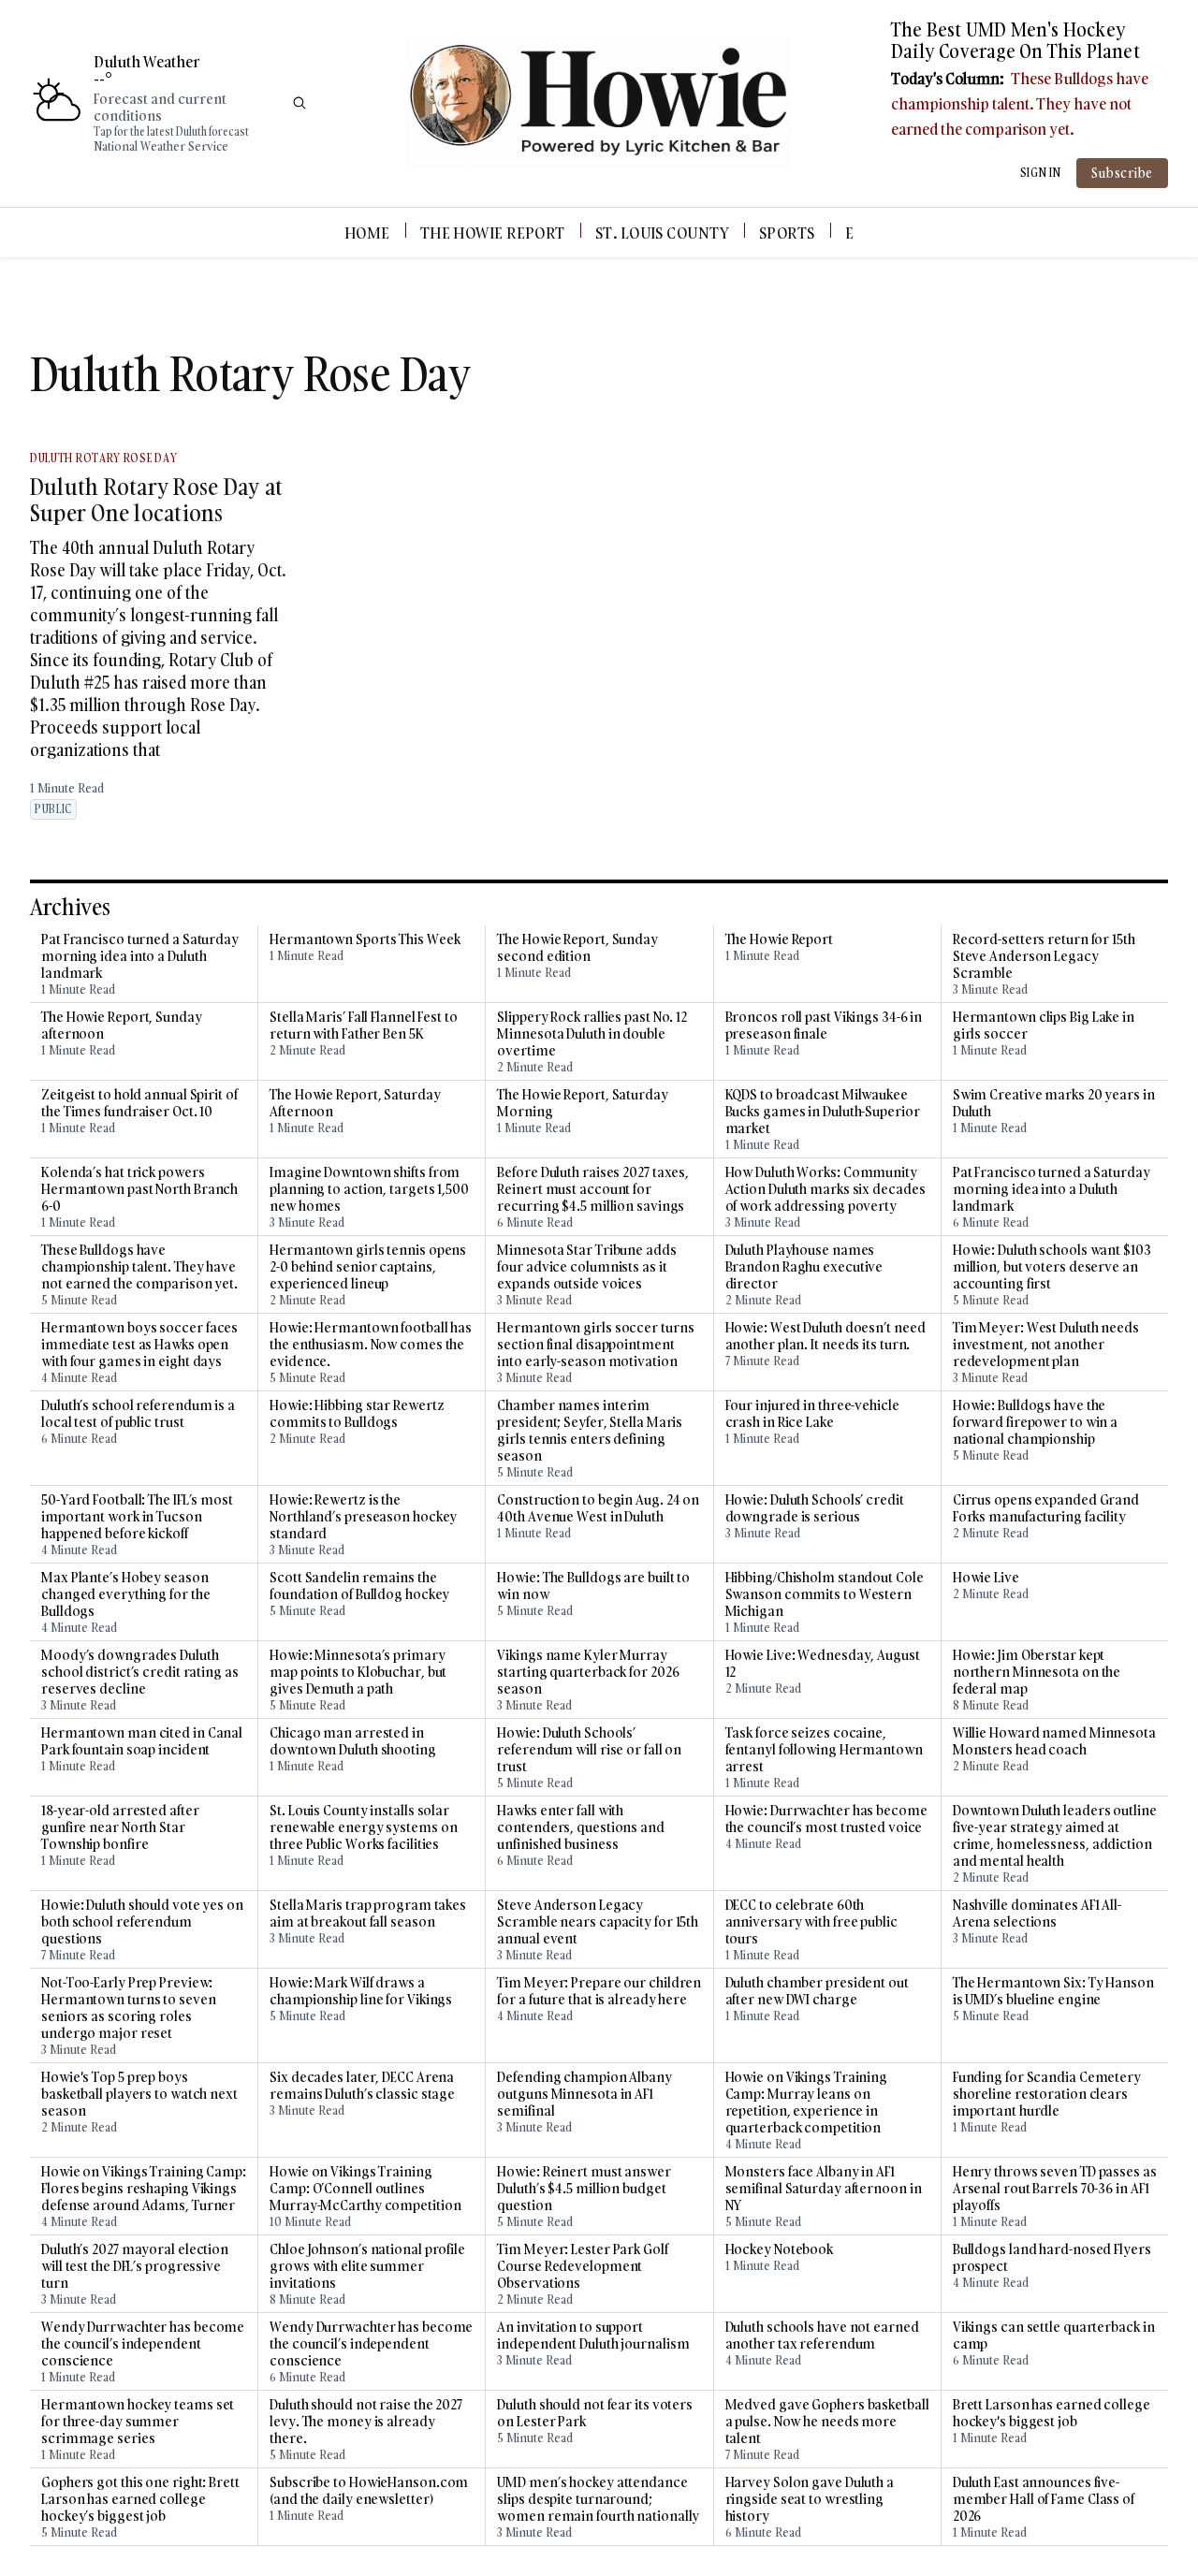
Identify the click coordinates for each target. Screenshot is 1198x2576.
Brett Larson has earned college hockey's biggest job (1052, 2413)
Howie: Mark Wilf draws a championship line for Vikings (361, 1991)
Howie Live (986, 1578)
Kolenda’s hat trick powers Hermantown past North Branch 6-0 (139, 1189)
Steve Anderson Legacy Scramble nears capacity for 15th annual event (598, 1922)
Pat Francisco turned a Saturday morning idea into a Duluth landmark (140, 956)
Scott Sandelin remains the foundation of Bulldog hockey (359, 1586)
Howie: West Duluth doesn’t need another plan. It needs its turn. (825, 1336)
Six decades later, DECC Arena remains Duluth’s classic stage (362, 2086)
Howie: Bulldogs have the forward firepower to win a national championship (1035, 1422)
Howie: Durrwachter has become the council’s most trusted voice (826, 1819)
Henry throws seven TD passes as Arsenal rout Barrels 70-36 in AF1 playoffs (1055, 2189)
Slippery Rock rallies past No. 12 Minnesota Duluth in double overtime (592, 1034)
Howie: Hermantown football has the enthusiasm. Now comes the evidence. (371, 1345)
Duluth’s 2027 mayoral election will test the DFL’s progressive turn (135, 2266)
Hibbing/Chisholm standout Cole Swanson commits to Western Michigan (825, 1594)
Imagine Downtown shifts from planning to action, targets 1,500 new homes (369, 1189)
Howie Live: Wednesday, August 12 (823, 1664)
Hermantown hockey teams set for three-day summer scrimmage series (138, 2422)
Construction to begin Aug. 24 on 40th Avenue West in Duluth (598, 1508)
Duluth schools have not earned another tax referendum (822, 2336)
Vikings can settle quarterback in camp (1054, 2336)
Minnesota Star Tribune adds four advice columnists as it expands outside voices (586, 1267)
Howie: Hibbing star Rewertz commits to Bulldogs (357, 1414)
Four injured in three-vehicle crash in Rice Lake (812, 1414)
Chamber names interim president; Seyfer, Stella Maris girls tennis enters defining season (590, 1431)
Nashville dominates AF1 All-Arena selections (1037, 1914)
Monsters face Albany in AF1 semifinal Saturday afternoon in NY (824, 2189)
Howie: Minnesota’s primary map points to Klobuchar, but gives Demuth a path (358, 1672)
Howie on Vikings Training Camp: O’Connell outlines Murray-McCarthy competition (365, 2189)
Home (367, 233)
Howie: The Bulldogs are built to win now (593, 1586)
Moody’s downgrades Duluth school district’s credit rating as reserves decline (140, 1672)
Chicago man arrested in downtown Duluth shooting (353, 1741)
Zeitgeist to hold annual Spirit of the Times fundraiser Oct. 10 (139, 1103)
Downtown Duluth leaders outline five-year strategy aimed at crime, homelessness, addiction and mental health (1055, 1836)
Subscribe (1122, 173)
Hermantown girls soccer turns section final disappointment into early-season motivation (595, 1345)
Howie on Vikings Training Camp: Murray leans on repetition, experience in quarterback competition (807, 2103)
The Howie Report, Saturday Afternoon (355, 1103)
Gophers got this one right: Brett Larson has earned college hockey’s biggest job (140, 2499)
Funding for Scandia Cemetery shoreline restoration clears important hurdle (1047, 2094)
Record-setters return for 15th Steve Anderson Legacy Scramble (1044, 956)
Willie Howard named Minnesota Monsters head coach (1054, 1741)
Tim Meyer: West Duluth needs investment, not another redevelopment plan (1046, 1345)
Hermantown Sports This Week (365, 939)
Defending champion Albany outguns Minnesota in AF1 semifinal (584, 2094)
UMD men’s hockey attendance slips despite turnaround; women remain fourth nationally (598, 2499)
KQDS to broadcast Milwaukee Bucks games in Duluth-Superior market (823, 1112)
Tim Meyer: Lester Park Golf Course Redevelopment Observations (582, 2266)
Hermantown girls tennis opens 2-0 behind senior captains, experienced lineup (368, 1267)
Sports (787, 233)
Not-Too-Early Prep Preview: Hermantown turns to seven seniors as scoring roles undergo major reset (129, 2008)
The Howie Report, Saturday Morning (582, 1103)
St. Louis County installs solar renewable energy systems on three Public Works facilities (363, 1827)
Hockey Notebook (780, 2249)
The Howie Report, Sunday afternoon (122, 1026)
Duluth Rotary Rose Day (103, 458)
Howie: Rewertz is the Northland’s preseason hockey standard (363, 1517)
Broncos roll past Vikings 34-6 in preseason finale (824, 1026)
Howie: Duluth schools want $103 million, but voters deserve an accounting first (1052, 1267)
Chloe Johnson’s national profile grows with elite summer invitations (367, 2266)
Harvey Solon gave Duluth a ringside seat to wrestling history (810, 2499)
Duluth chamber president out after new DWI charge (817, 1991)
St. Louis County (662, 233)
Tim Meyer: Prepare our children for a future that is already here (599, 1991)
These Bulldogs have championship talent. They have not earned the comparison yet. (1020, 103)
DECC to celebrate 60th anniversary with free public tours (811, 1922)
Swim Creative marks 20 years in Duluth (1054, 1103)
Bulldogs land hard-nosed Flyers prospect (1052, 2258)
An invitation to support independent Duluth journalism (593, 2336)
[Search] (299, 103)
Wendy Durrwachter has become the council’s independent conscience (143, 2344)
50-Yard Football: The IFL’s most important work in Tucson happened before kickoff (137, 1517)
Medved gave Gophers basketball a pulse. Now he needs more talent (827, 2422)
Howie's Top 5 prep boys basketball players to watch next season (139, 2094)
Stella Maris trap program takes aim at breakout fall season (368, 1914)
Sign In (1041, 173)
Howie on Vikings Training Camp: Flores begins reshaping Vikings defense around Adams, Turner (144, 2189)
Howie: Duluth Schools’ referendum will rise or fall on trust (589, 1750)
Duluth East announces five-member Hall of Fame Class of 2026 (1044, 2499)
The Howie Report (493, 233)
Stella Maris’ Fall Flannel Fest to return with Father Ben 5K (364, 1026)
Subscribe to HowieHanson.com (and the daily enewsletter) (369, 2491)
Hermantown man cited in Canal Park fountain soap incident (142, 1741)
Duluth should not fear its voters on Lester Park (595, 2413)
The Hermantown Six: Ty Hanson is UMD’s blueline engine (1053, 1991)
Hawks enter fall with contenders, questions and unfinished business (581, 1827)
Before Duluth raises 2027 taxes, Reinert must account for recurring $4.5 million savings (593, 1189)
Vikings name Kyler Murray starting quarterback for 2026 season (588, 1672)
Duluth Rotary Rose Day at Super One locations (156, 499)
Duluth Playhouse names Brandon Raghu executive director (804, 1267)
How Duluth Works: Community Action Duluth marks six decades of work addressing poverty (825, 1189)
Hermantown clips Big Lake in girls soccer (1044, 1026)
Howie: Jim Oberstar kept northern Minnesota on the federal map (1037, 1672)
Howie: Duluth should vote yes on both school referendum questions (142, 1922)
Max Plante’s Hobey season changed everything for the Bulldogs (125, 1594)
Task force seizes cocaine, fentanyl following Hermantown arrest (824, 1750)
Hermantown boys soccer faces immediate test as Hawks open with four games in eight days (139, 1345)
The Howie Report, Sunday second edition (577, 948)
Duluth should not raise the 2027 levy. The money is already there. (366, 2422)
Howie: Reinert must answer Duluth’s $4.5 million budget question (584, 2189)
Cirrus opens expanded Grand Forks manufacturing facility (1046, 1508)
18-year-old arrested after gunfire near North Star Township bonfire (120, 1827)
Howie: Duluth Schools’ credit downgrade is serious (815, 1508)
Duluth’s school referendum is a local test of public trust (138, 1414)
